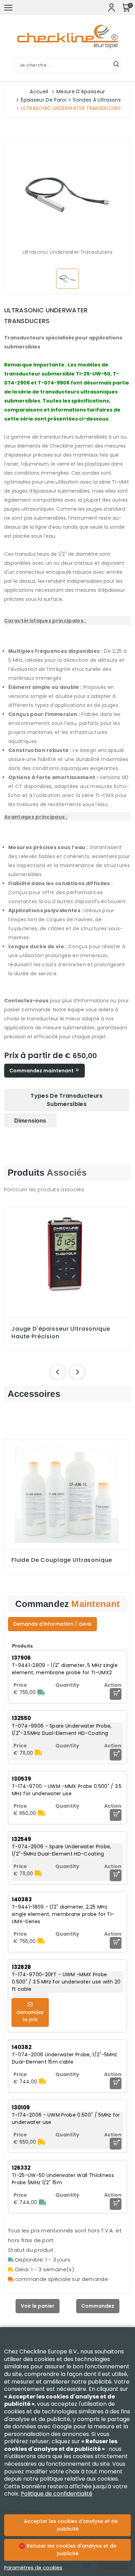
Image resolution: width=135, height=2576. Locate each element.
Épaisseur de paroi (44, 100)
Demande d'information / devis (52, 1624)
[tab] (67, 1100)
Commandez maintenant (42, 1071)
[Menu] (8, 8)
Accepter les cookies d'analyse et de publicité (70, 2525)
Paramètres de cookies (33, 2568)
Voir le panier (38, 2306)
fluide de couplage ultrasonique (62, 1560)
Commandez (98, 2306)
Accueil (39, 92)
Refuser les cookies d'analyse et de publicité (71, 2550)
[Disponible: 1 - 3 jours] (41, 1692)
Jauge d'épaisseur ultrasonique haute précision (61, 1333)
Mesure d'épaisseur (81, 92)
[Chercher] (116, 65)
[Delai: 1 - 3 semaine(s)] (38, 1753)
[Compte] (111, 8)
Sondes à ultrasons (97, 100)
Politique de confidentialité (57, 2494)
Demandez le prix (30, 2016)
